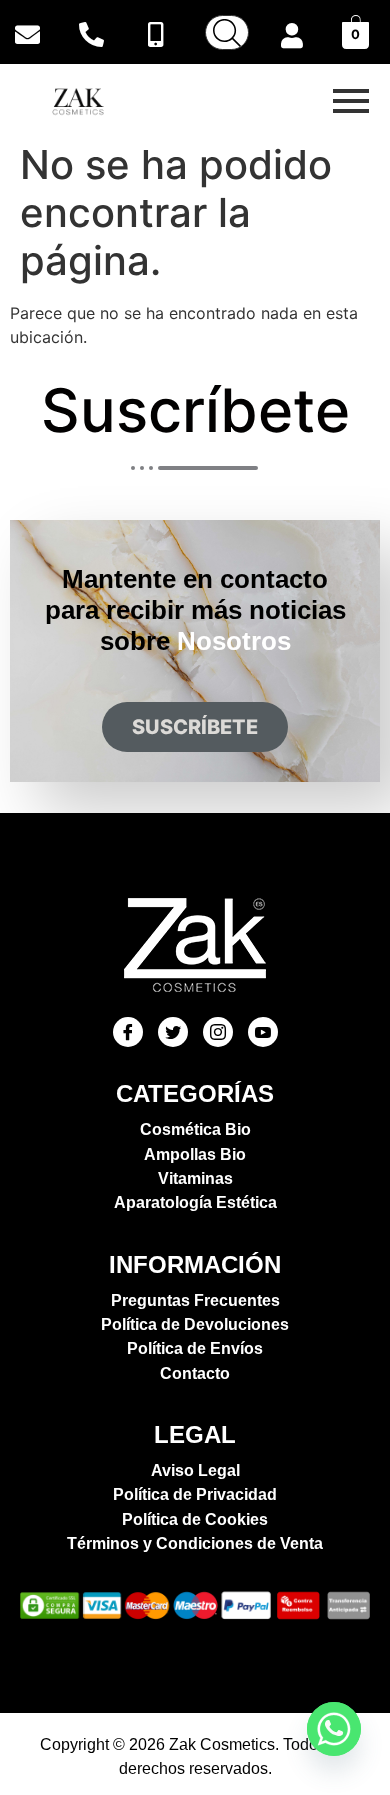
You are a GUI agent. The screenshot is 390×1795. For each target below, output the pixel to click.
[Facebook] (128, 1032)
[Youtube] (263, 1032)
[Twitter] (173, 1032)
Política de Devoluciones (195, 1324)
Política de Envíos (195, 1348)
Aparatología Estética (195, 1202)
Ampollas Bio (195, 1154)
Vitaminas (195, 1178)
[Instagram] (218, 1032)
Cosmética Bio (195, 1129)
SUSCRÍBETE (195, 727)
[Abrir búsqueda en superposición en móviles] (227, 32)
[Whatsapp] (334, 1729)
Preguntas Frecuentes (195, 1300)
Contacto (195, 1373)
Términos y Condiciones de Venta (195, 1543)
